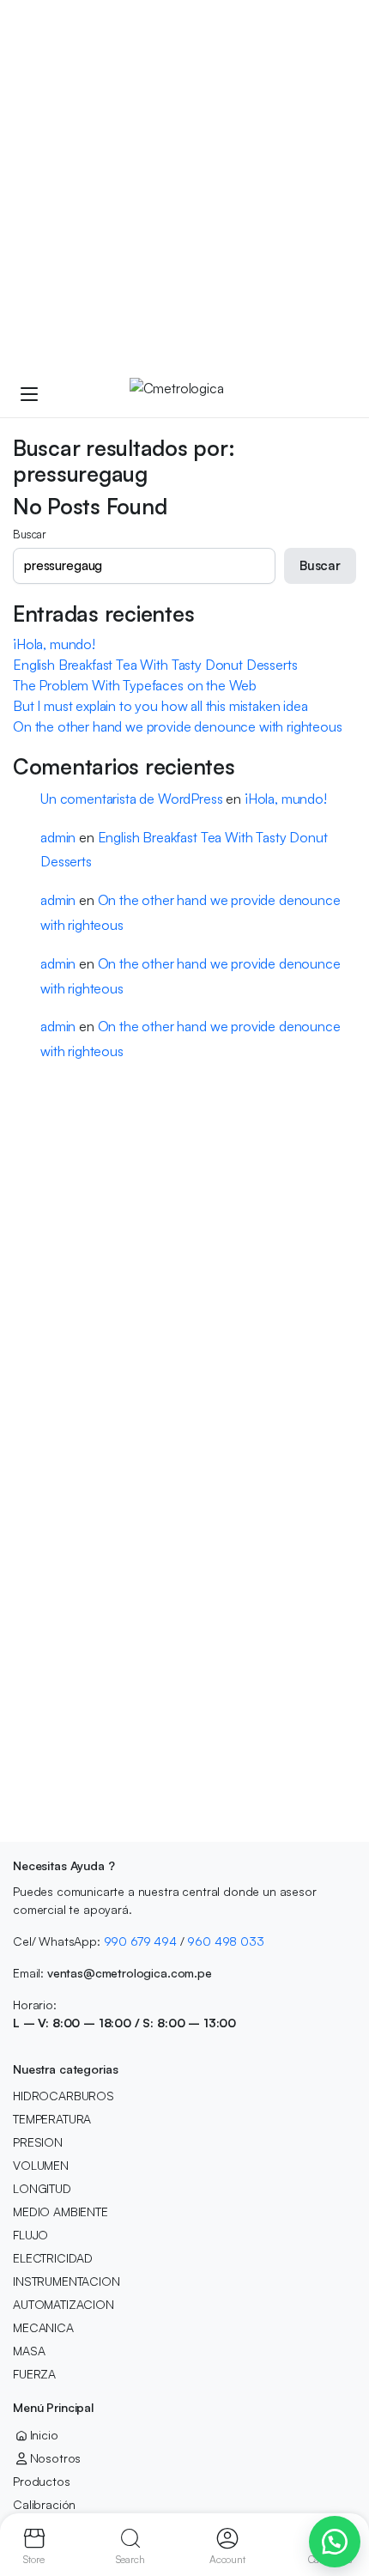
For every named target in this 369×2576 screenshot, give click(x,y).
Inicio (44, 2435)
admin (58, 837)
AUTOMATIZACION (64, 2304)
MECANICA (43, 2327)
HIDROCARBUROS (64, 2096)
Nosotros (55, 2458)
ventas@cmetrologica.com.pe (130, 1973)
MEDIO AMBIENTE (60, 2211)
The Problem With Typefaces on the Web (135, 685)
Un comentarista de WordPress (132, 799)
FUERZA (34, 2374)
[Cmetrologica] (201, 393)
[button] (335, 2542)
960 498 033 (225, 1941)
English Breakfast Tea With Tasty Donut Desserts (155, 665)
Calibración (44, 2504)
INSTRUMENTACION (67, 2281)
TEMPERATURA (52, 2119)
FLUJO (30, 2235)
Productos (42, 2481)
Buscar (30, 534)
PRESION (38, 2142)
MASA (29, 2351)
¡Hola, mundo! (54, 644)
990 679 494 (140, 1941)
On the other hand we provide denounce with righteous (178, 726)
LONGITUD (42, 2188)
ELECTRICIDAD (53, 2258)
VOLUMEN (41, 2165)
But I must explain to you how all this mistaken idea (160, 706)
